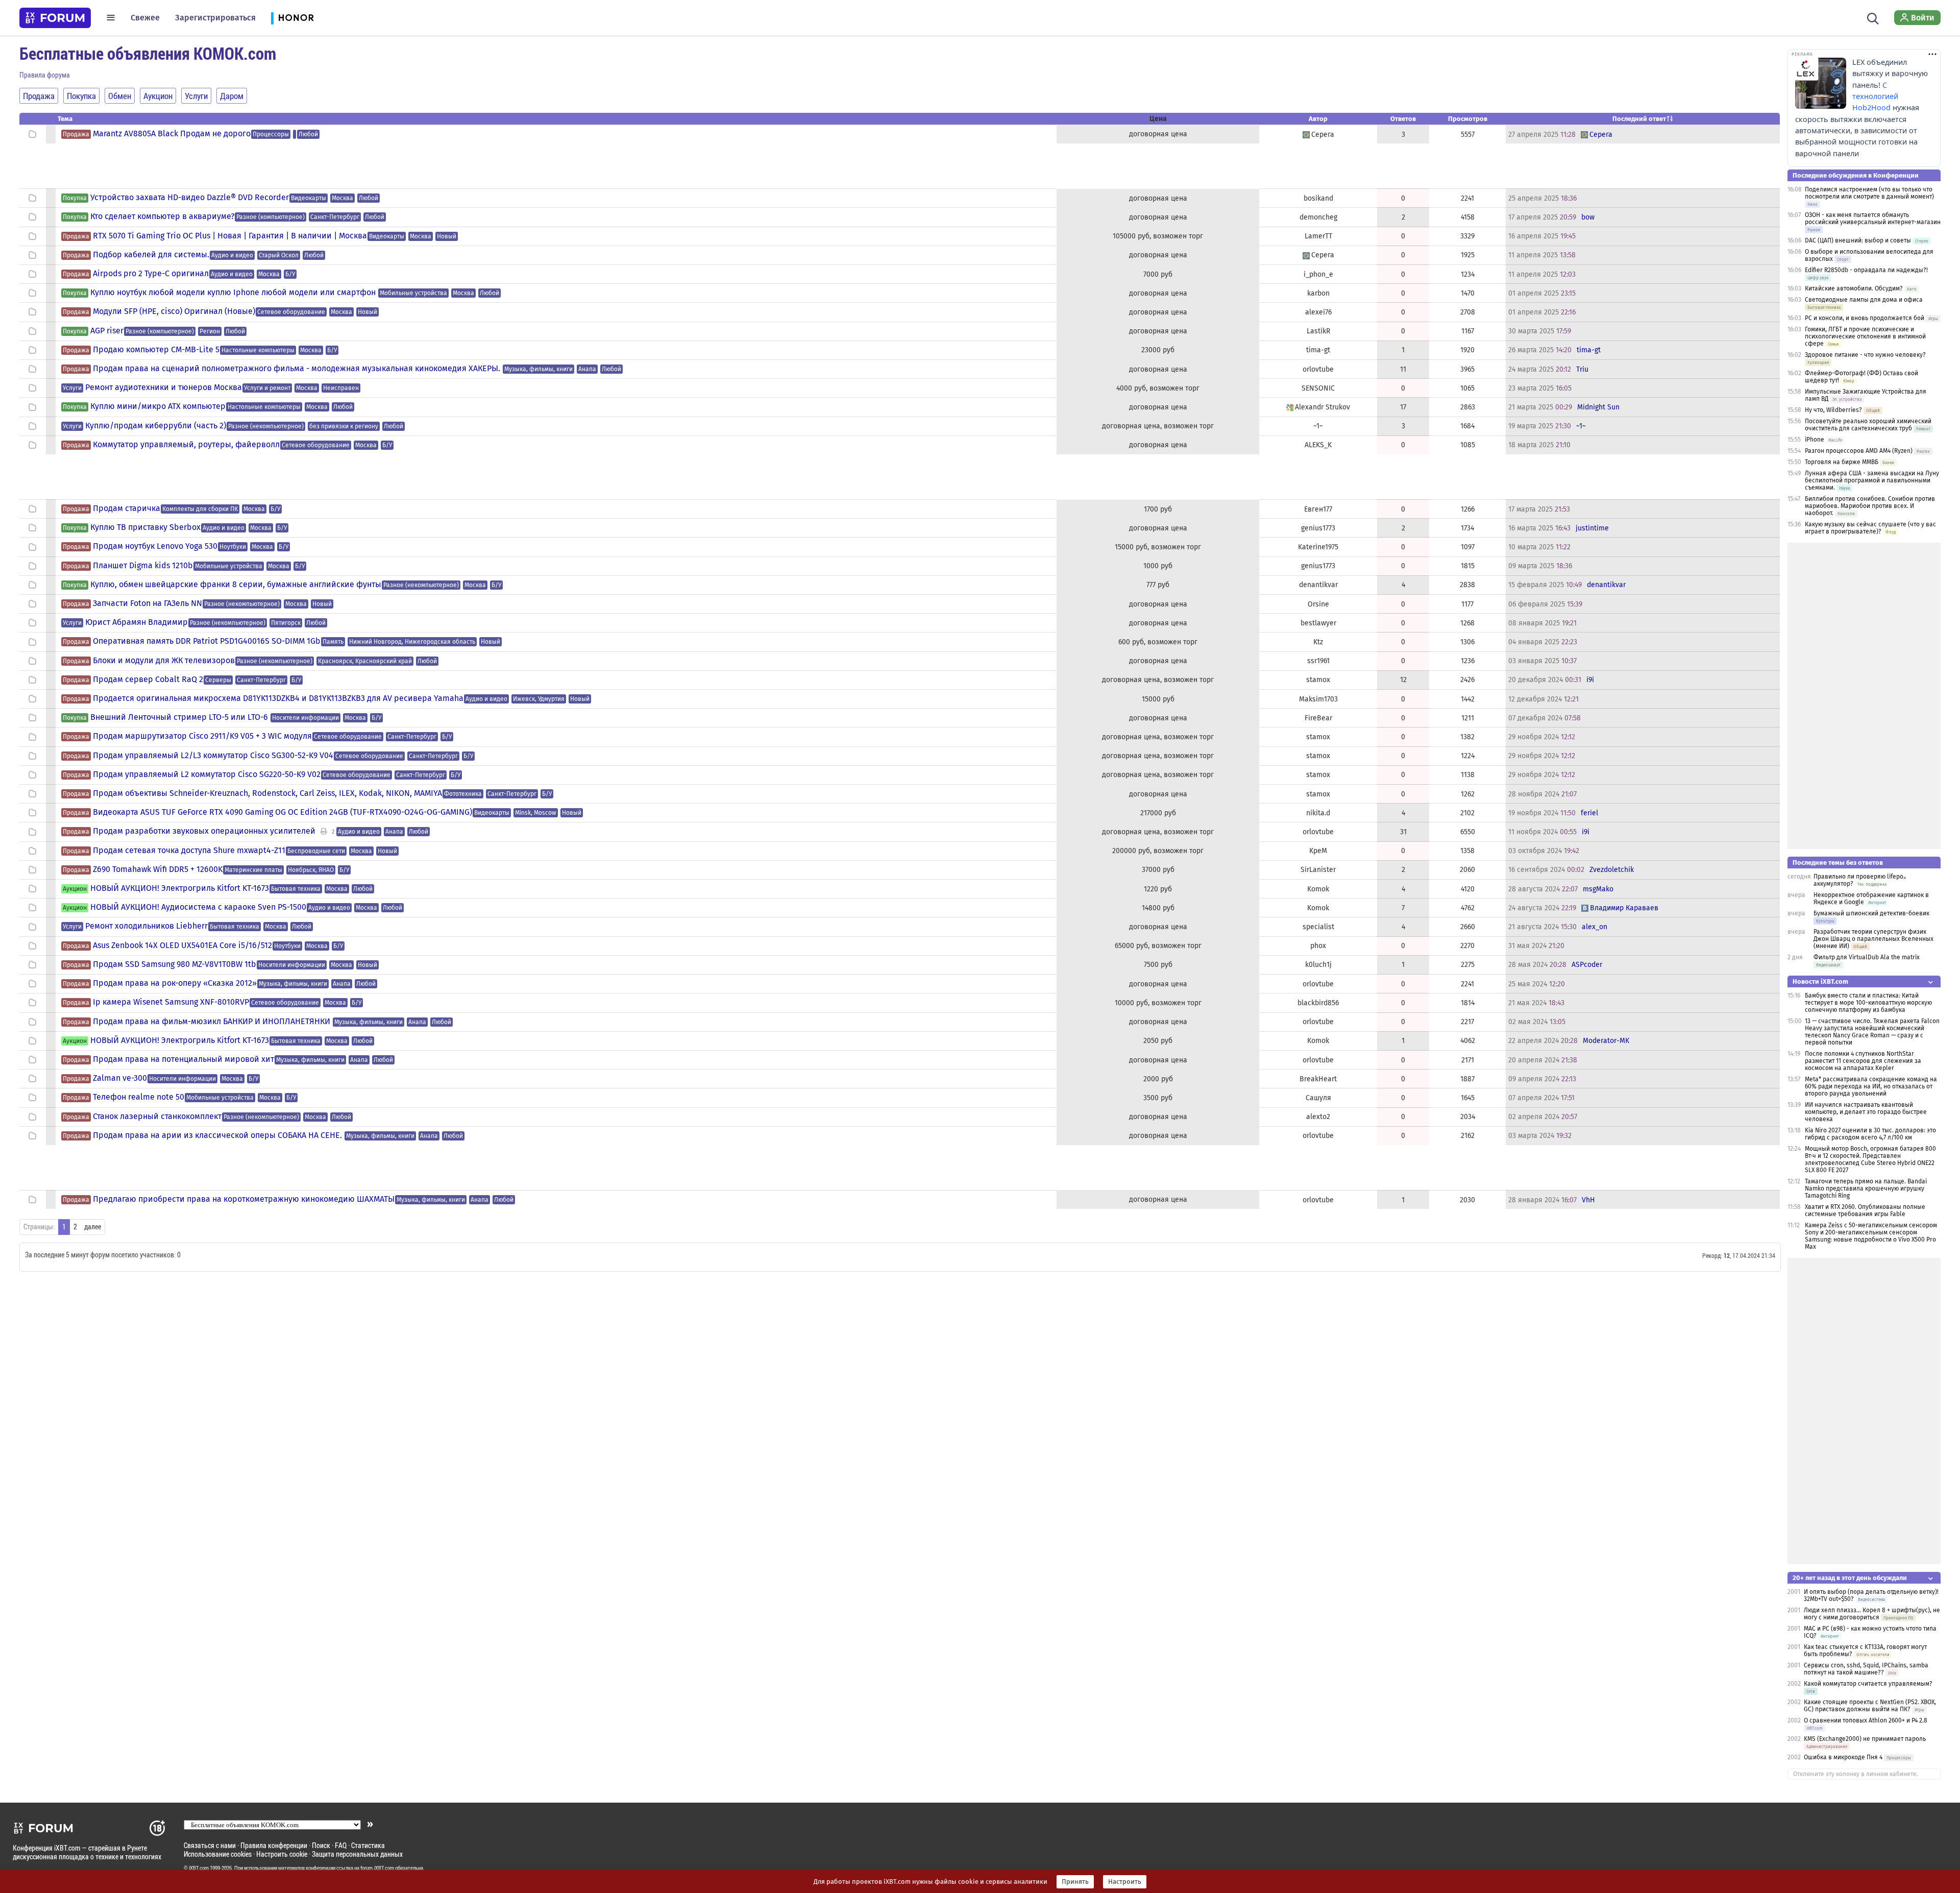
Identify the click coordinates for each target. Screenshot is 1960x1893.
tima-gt (1318, 350)
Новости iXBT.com (1820, 981)
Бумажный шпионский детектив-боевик (1871, 913)
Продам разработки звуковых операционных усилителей (204, 831)
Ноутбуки (233, 547)
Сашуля (1318, 1098)
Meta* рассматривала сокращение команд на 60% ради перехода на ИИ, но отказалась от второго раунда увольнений (1871, 1086)
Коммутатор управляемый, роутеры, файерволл (186, 445)
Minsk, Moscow (536, 813)
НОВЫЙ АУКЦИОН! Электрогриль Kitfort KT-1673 (180, 888)
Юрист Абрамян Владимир (137, 622)
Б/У (290, 274)
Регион (210, 331)
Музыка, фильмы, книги (538, 369)
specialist (1318, 927)
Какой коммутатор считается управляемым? (1868, 1684)
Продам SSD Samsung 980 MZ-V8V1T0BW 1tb (175, 964)
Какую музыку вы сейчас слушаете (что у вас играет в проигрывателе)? (1870, 528)
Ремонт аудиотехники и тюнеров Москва (164, 387)
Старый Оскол (279, 255)
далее (93, 1227)
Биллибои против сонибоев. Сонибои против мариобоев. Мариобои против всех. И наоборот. (1870, 506)
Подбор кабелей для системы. (151, 255)
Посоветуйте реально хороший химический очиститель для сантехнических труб (1868, 425)
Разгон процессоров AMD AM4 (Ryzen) (1859, 451)
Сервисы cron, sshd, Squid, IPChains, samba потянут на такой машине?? (1866, 1669)
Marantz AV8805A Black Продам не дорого (172, 134)
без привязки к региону (344, 426)
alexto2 (1318, 1117)
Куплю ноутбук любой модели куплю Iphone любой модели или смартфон (234, 293)
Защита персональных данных (357, 1854)
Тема (65, 119)
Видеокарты (309, 198)
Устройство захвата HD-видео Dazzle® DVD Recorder (190, 198)
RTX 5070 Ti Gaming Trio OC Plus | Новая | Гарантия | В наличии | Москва (230, 236)
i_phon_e (1318, 274)
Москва (342, 198)
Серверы (218, 680)
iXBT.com (199, 1868)
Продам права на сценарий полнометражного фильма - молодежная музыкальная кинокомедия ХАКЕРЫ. (298, 369)
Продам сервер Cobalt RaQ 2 (148, 679)
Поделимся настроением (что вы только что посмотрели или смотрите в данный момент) (1869, 193)
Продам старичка (127, 508)
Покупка (75, 198)
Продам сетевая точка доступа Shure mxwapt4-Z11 (189, 851)
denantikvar (1318, 585)
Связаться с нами (210, 1845)
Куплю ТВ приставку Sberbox (145, 527)
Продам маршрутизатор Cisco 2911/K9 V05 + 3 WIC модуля (202, 736)
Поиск (321, 1845)
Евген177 (1318, 509)
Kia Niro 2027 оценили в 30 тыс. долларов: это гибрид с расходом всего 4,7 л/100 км (1870, 1134)
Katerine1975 (1318, 547)
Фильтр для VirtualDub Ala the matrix (1867, 957)
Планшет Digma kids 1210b (143, 566)
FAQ (341, 1845)
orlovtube (1318, 369)
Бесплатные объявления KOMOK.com (148, 53)
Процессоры (271, 134)
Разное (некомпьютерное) (266, 426)
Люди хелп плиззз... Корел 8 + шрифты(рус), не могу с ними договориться (1872, 1614)
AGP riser (107, 331)
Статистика (368, 1845)
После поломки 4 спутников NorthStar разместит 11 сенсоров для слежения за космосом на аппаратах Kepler (1863, 1061)
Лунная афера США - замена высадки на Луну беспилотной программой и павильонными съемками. (1872, 480)
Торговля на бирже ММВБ (1842, 462)
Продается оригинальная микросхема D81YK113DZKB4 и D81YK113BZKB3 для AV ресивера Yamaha (278, 698)
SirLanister (1318, 870)
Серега (1323, 135)
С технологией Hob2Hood (1875, 96)
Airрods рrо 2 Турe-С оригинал (151, 274)
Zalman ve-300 (120, 1078)
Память (333, 642)
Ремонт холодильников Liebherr (146, 926)
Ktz (1318, 642)
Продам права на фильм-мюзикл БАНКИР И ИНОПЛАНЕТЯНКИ (213, 1022)
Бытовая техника (296, 889)
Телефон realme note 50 (139, 1097)
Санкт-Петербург (335, 217)
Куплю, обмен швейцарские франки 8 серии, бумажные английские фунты (236, 585)
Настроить (1125, 1882)
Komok (1318, 889)
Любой (308, 134)
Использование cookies (218, 1854)
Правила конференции (274, 1845)
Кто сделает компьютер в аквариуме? (162, 216)
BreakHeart (1318, 1079)
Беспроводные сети (316, 851)
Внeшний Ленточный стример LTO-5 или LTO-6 (180, 717)
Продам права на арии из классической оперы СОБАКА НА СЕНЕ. (218, 1135)
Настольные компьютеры (258, 350)
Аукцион (75, 889)
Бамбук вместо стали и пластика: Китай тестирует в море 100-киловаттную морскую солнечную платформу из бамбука (1868, 1003)
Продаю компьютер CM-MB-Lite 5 (156, 350)
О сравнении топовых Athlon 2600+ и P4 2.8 (1866, 1720)
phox (1318, 946)
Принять (1075, 1882)
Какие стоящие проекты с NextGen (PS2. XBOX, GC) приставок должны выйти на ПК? (1870, 1706)
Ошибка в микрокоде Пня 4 (1843, 1757)
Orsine (1318, 604)
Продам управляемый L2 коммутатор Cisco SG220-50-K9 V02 (207, 774)
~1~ (1318, 426)
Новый (447, 236)
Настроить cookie (282, 1854)
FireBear (1318, 718)
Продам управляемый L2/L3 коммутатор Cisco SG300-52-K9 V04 (213, 756)
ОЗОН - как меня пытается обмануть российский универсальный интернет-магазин (1873, 219)
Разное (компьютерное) (271, 217)
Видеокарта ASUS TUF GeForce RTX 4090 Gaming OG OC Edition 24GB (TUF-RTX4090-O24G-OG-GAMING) (283, 812)
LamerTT (1318, 236)
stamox (1318, 680)
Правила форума (45, 75)
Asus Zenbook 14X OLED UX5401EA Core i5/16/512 (182, 945)
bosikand (1318, 198)
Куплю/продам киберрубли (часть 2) (156, 426)
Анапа (587, 369)
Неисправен (341, 388)
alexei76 (1318, 312)
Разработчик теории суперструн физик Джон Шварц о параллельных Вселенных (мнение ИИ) (1873, 939)
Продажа (76, 134)
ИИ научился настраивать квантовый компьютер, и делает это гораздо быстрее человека (1866, 1112)
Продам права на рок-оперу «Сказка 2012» (175, 983)
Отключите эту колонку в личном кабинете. (1856, 1774)
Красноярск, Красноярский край (365, 661)
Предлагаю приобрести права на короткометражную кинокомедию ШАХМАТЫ (244, 1199)
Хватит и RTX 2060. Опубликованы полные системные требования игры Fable (1865, 1210)
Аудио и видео (232, 255)
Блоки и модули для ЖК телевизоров (164, 661)
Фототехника (463, 794)
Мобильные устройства (413, 293)
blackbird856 (1318, 1003)
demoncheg (1318, 217)
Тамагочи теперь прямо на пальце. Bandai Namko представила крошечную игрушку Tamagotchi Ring (1866, 1188)
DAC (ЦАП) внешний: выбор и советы (1858, 240)
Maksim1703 (1318, 699)
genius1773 (1318, 528)
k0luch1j (1318, 965)
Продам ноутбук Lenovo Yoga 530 (155, 546)
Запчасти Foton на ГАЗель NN (148, 603)
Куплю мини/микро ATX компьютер (158, 406)
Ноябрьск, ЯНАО (311, 870)
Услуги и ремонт (267, 388)
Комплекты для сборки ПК (200, 509)
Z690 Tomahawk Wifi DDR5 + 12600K (158, 869)
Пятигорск (286, 623)
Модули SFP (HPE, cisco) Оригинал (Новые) (174, 311)
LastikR (1318, 331)
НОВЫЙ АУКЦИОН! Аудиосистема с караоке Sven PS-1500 (198, 907)
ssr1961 (1318, 661)
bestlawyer (1318, 623)
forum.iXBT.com (377, 1868)
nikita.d (1318, 813)
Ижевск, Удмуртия (539, 699)
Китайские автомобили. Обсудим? (1854, 288)
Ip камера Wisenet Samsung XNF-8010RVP (171, 1002)
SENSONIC (1318, 388)
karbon (1318, 293)
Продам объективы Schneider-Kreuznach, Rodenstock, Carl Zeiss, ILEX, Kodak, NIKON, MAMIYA (267, 793)
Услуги (72, 388)
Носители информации (305, 718)
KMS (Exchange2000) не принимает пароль (1865, 1739)
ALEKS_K (1318, 445)
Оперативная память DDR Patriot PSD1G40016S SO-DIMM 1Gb (207, 641)
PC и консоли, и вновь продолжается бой (1865, 318)
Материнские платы (253, 870)
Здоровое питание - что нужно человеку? (1865, 355)
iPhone (1815, 440)
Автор (1318, 119)
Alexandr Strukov (1322, 407)
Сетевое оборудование (291, 312)
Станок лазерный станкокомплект (157, 1117)
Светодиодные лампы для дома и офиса (1864, 300)
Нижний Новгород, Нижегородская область (412, 642)
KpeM (1318, 851)
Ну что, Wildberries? (1833, 410)
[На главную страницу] (55, 18)
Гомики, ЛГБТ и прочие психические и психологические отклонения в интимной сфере (1865, 336)
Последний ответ (1639, 119)
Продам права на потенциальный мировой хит (183, 1059)
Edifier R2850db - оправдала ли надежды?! (1866, 270)
